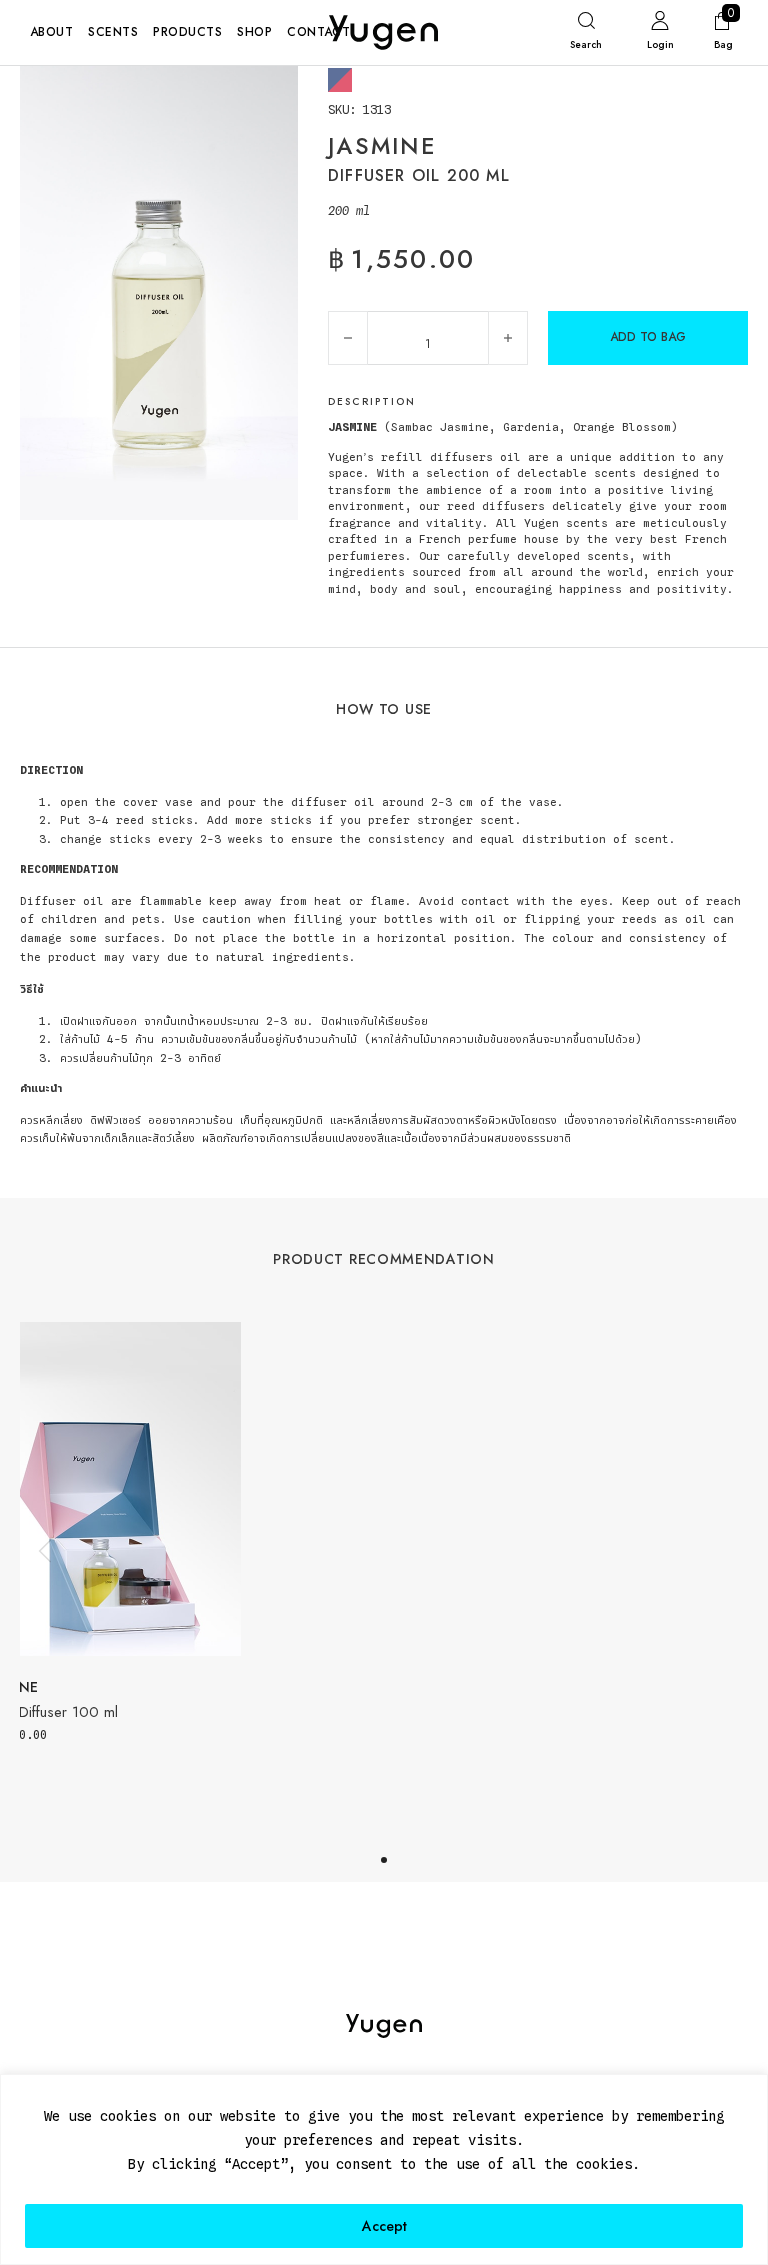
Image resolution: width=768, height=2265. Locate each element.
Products (187, 32)
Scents (113, 32)
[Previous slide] (45, 1552)
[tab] (384, 1860)
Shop (254, 32)
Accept (384, 2226)
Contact (318, 32)
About (51, 32)
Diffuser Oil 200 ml (419, 175)
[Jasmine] (340, 79)
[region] (384, 2169)
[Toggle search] (586, 35)
